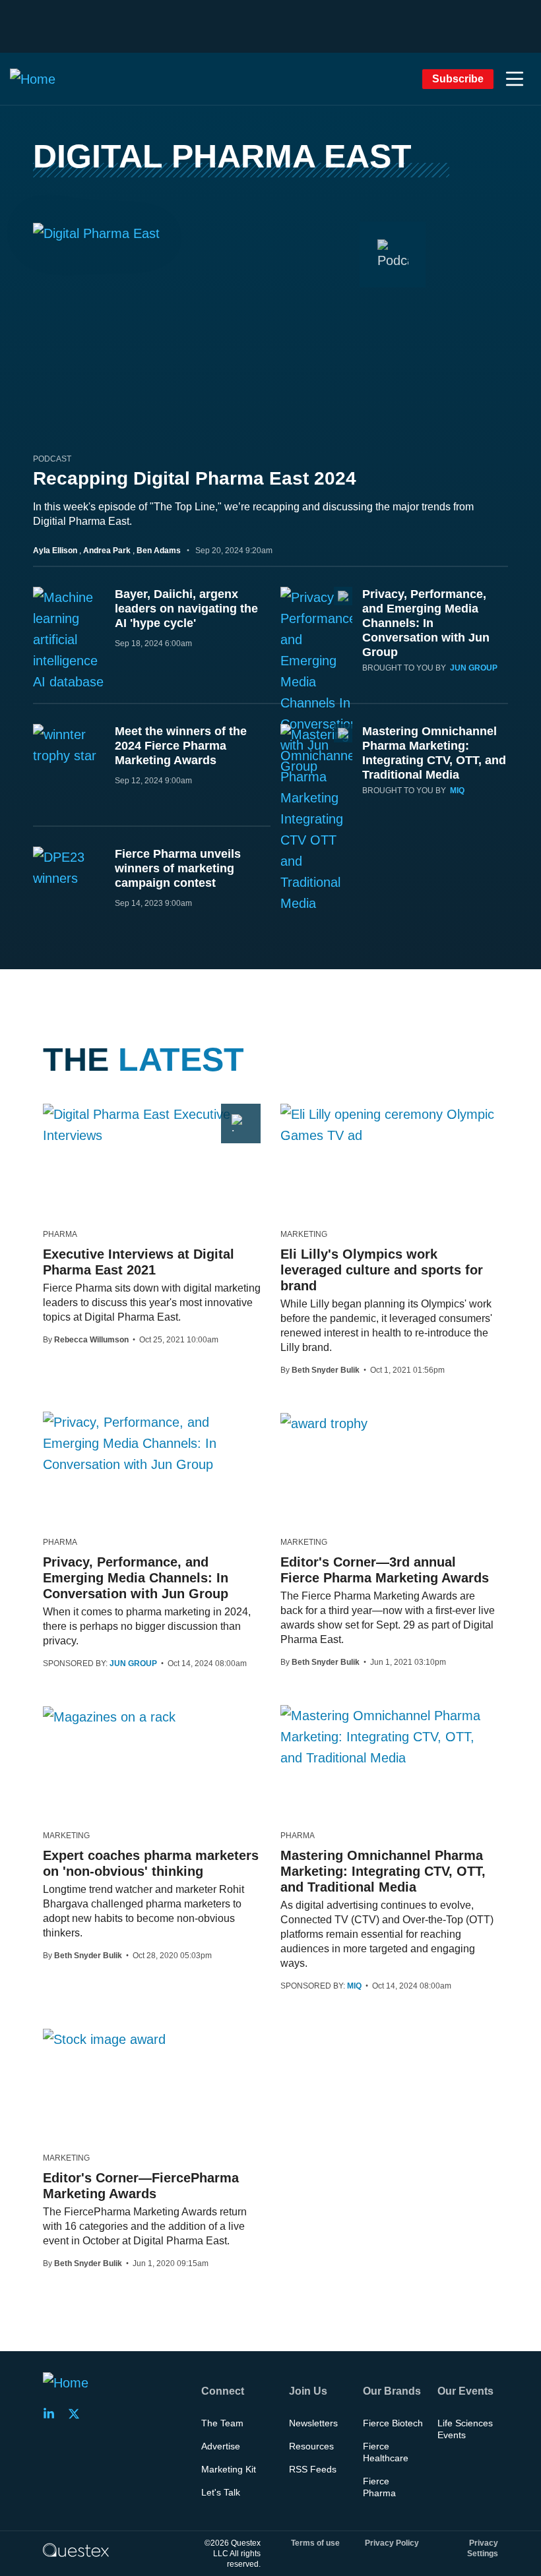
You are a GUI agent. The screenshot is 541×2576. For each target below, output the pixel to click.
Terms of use (315, 2543)
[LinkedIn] (53, 2414)
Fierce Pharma (379, 2487)
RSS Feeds (313, 2469)
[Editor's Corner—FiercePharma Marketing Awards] (104, 2039)
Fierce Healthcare (386, 2452)
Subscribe (458, 79)
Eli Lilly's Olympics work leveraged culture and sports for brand (382, 1270)
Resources (311, 2446)
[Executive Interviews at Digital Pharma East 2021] (152, 1125)
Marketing (304, 1234)
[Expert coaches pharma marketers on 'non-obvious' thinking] (109, 1716)
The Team (222, 2423)
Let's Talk (221, 2492)
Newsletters (313, 2423)
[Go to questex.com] (76, 2550)
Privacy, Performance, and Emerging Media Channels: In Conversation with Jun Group (426, 623)
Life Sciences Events (465, 2429)
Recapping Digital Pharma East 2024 (195, 478)
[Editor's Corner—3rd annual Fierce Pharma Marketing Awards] (324, 1423)
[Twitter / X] (78, 2414)
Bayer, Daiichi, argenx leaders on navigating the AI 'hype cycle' (186, 609)
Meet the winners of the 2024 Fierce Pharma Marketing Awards (181, 746)
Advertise (221, 2446)
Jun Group (474, 668)
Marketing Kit (229, 2469)
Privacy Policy (392, 2543)
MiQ (457, 791)
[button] (515, 79)
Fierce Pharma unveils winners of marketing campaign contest (178, 868)
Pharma (60, 1234)
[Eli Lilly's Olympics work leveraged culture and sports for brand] (389, 1125)
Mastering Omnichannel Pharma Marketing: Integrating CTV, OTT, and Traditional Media (383, 1871)
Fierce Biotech (393, 2423)
